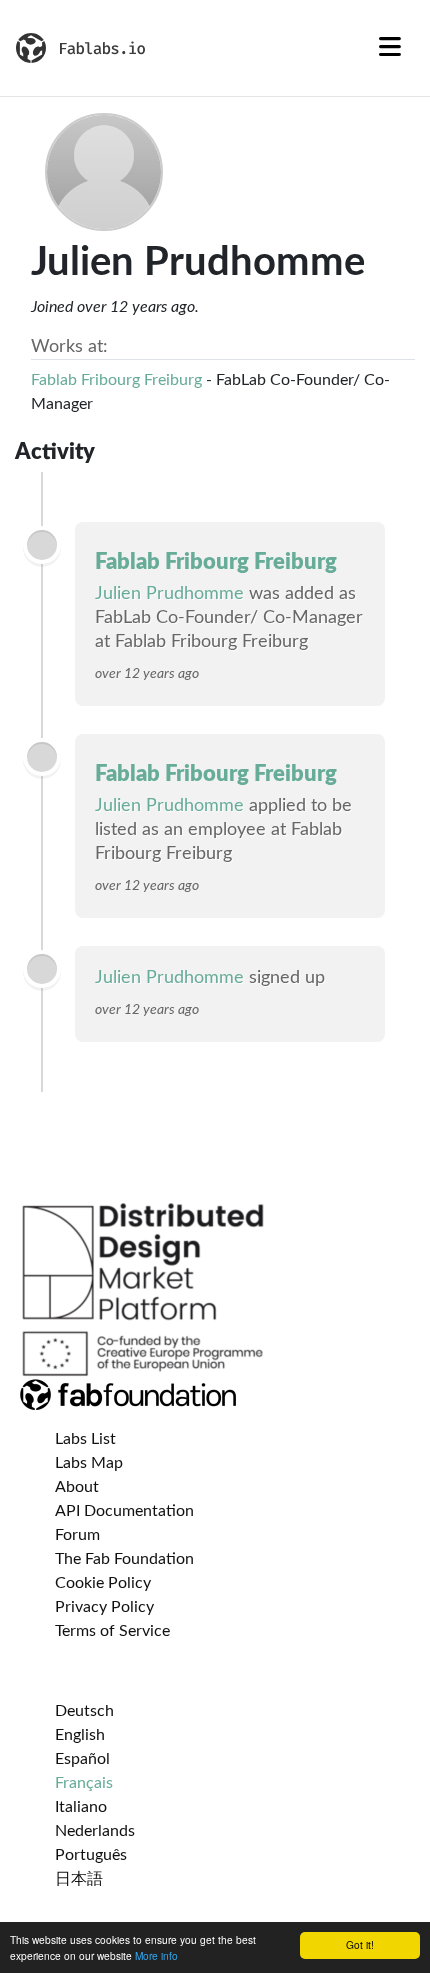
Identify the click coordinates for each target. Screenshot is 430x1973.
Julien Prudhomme (169, 594)
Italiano (81, 1807)
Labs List (85, 1439)
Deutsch (84, 1711)
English (80, 1735)
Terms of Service (112, 1631)
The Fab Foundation (124, 1559)
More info (156, 1955)
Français (84, 1783)
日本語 (79, 1879)
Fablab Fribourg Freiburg (116, 380)
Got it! (360, 1944)
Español (82, 1759)
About (77, 1487)
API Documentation (124, 1511)
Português (91, 1855)
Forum (77, 1535)
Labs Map (89, 1463)
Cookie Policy (103, 1583)
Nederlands (95, 1831)
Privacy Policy (104, 1607)
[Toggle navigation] (390, 48)
